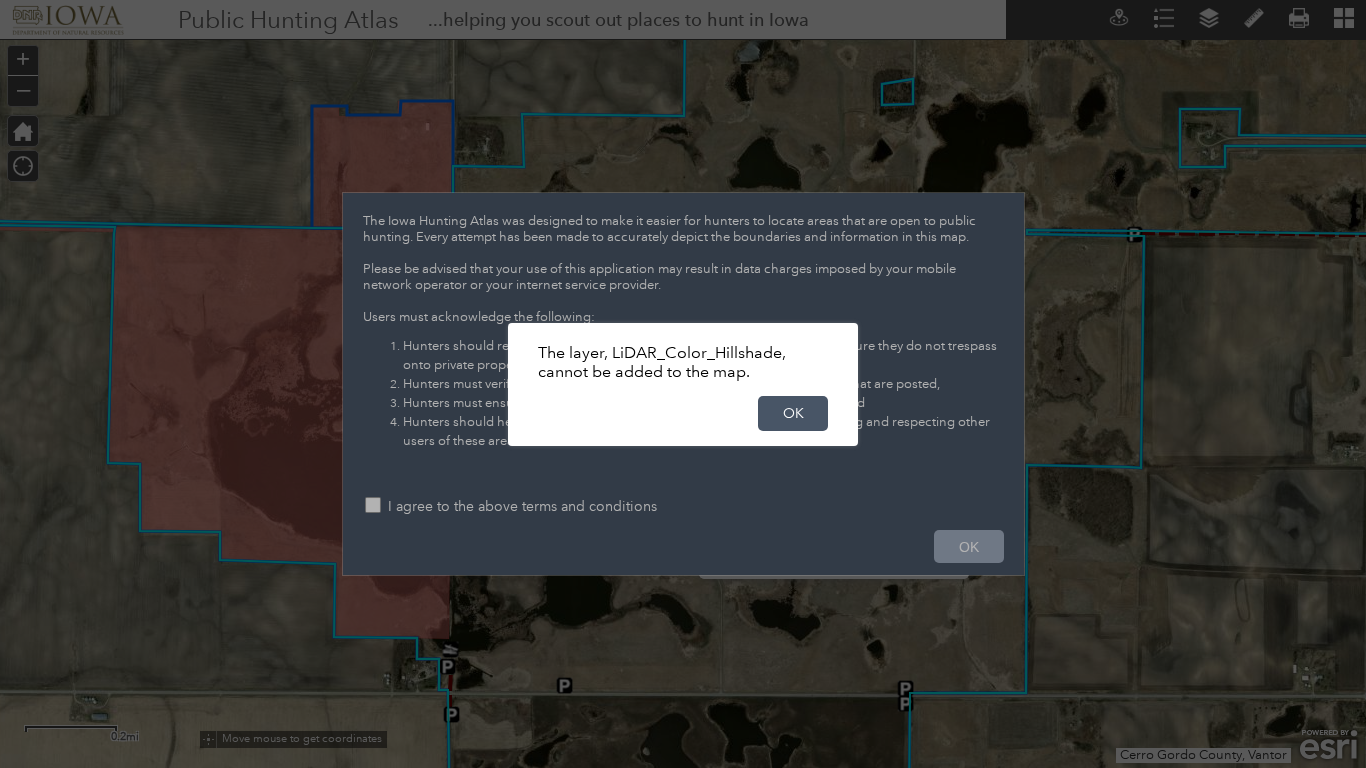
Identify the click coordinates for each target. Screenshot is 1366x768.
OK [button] (793, 413)
